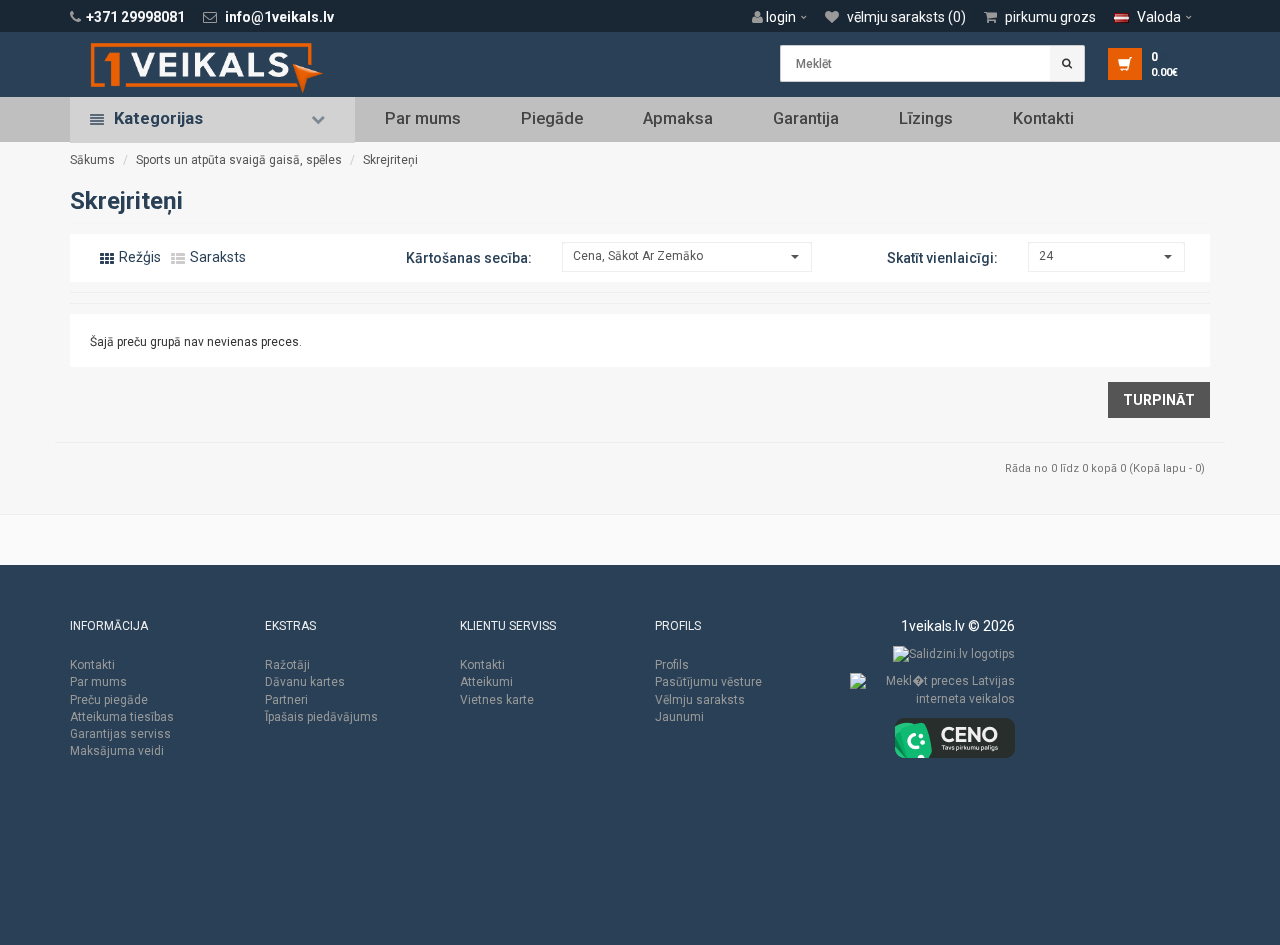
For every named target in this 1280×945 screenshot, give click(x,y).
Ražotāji (287, 665)
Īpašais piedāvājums (321, 717)
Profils (672, 665)
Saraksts (216, 257)
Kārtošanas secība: (469, 258)
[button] (784, 17)
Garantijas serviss (120, 734)
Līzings (926, 118)
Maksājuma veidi (117, 751)
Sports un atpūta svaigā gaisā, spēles (239, 160)
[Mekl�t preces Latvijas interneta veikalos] (932, 695)
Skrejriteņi (390, 160)
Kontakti (1043, 118)
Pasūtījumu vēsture (708, 682)
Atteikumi (486, 682)
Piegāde (552, 118)
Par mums (423, 118)
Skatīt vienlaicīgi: (942, 258)
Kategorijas (158, 118)
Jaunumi (679, 717)
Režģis (138, 257)
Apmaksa (678, 118)
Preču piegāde (109, 700)
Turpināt (1159, 400)
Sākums (92, 160)
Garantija (806, 118)
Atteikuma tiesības (122, 717)
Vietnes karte (497, 700)
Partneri (286, 700)
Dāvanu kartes (305, 682)
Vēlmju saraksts (700, 700)
